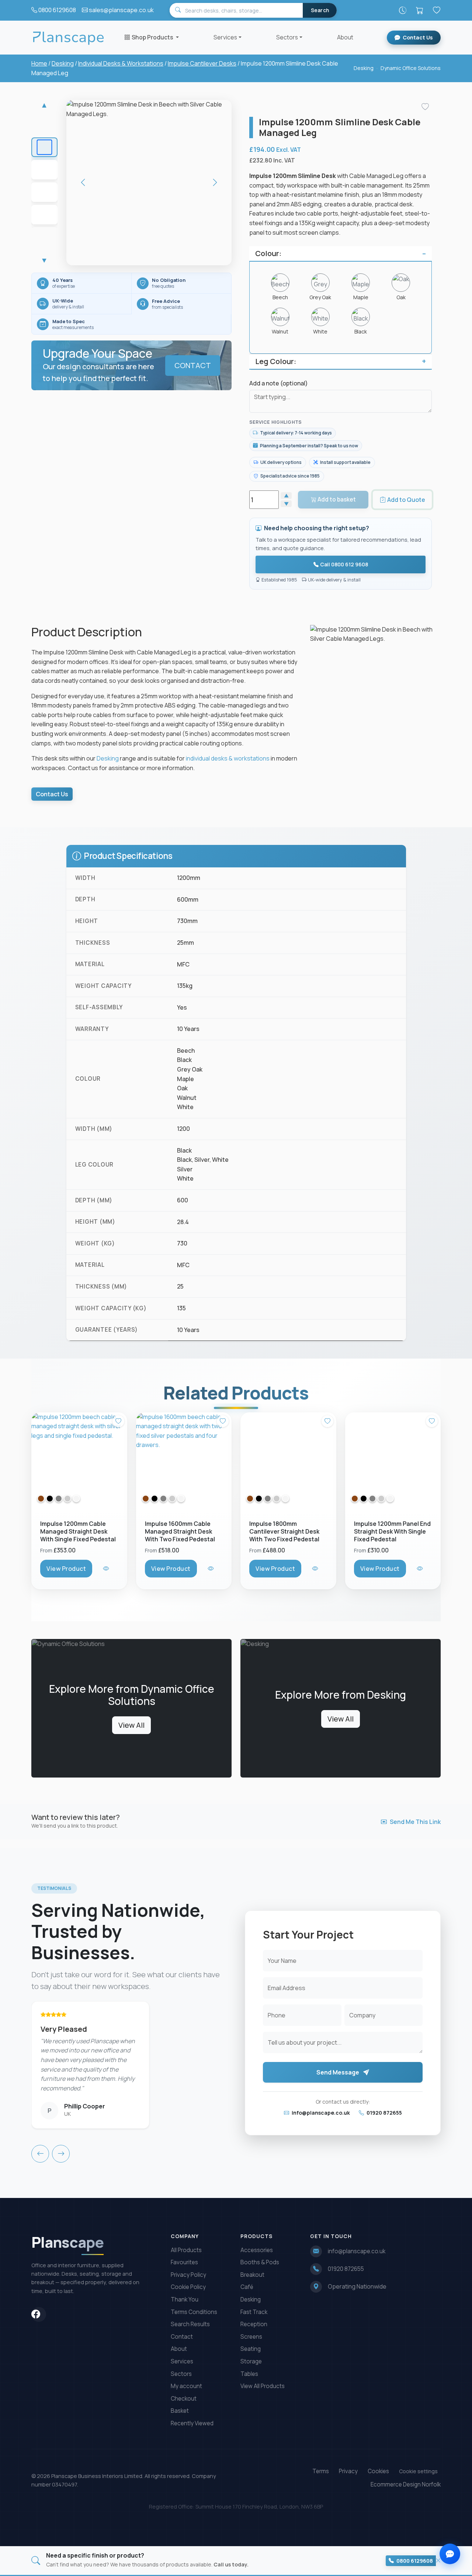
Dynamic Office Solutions (411, 68)
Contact (182, 2337)
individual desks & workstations (228, 758)
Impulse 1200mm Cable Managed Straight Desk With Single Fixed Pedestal (78, 1531)
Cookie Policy (188, 2287)
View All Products (263, 2386)
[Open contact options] (450, 2554)
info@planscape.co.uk (320, 2113)
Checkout (184, 2399)
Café (247, 2287)
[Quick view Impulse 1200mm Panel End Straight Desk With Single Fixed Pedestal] (421, 1568)
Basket (180, 2411)
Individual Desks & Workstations (121, 63)
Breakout (252, 2275)
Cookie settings (418, 2471)
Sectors (287, 37)
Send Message (338, 2072)
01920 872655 (384, 2113)
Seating (251, 2349)
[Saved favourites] (437, 10)
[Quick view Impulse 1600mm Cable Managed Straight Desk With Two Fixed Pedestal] (211, 1568)
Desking (63, 63)
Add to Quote (406, 500)
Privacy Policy (188, 2275)
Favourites (184, 2262)
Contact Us (418, 37)
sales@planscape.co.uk (121, 10)
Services (225, 37)
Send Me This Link (415, 1822)
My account (186, 2386)
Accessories (257, 2250)
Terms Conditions (194, 2312)
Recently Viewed (192, 2423)
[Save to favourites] (425, 107)
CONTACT (193, 365)
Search (320, 10)
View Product (66, 1568)
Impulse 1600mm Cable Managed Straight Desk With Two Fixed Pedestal (180, 1531)
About (345, 37)
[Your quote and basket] (420, 10)
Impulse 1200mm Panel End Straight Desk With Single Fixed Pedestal (392, 1531)
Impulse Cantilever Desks (202, 63)
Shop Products (153, 37)
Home (39, 63)
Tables (249, 2374)
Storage (251, 2361)
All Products (186, 2250)
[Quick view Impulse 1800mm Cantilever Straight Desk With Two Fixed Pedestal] (316, 1568)
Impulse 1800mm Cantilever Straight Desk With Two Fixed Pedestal (284, 1531)
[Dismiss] (438, 2561)
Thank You (185, 2299)
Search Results (190, 2324)
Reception (254, 2324)
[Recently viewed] (403, 10)
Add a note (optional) (279, 383)
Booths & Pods (260, 2262)
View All (131, 1725)
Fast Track (254, 2312)
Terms (321, 2471)
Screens (251, 2337)
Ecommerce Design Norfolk (406, 2484)
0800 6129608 (57, 10)
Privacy (348, 2471)
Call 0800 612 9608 (344, 564)
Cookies (378, 2471)
